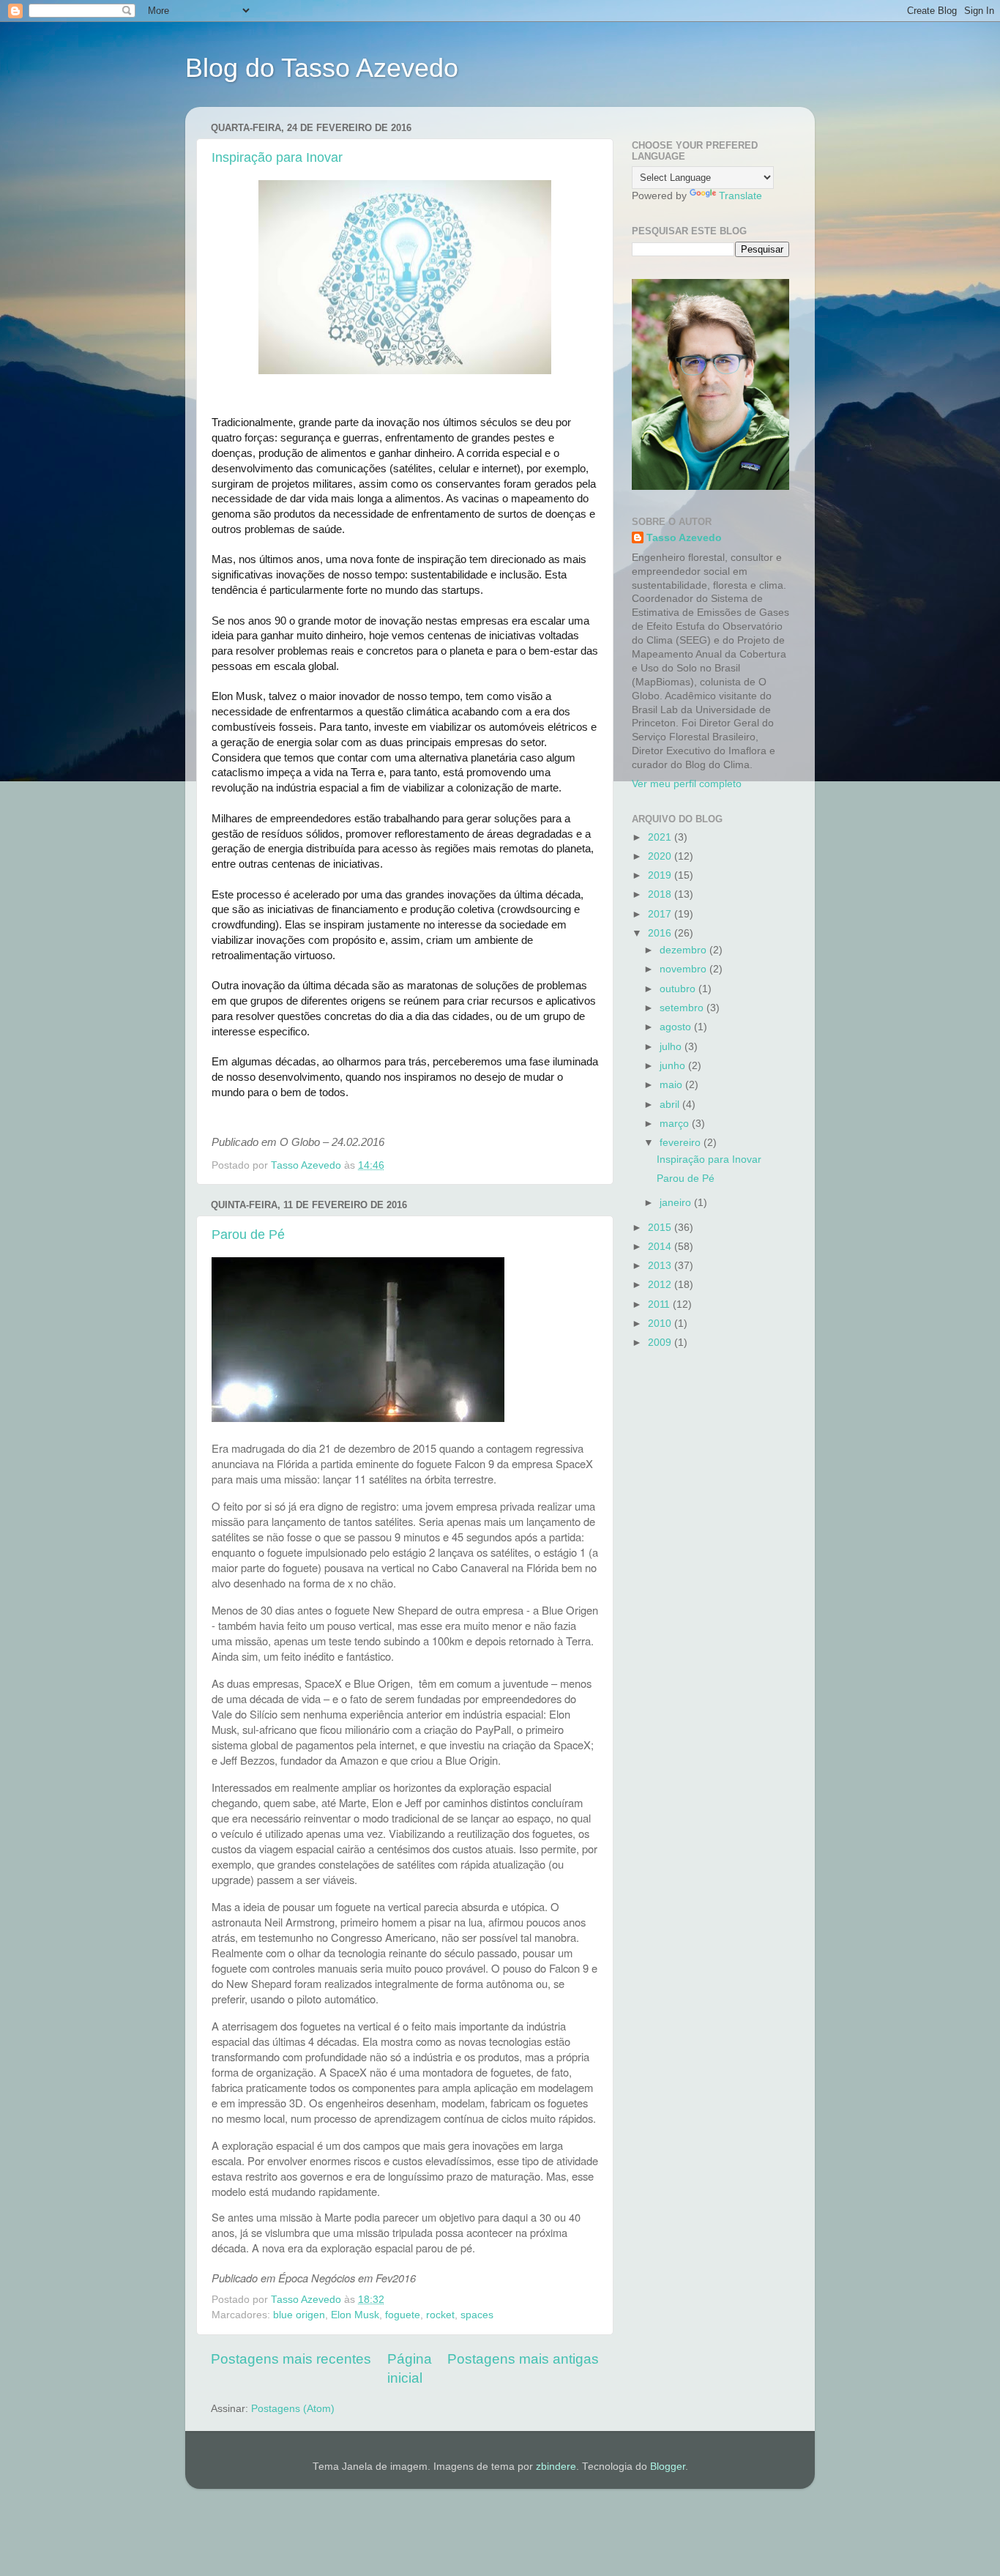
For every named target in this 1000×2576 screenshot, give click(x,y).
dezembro (684, 950)
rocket (440, 2315)
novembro (684, 969)
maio (672, 1085)
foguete (403, 2315)
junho (674, 1066)
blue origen (299, 2315)
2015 (661, 1228)
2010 (661, 1324)
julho (672, 1047)
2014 (661, 1247)
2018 (661, 894)
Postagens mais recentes (291, 2359)
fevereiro (682, 1143)
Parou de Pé (248, 1235)
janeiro (677, 1203)
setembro (683, 1008)
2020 (661, 856)
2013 (661, 1266)
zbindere (556, 2467)
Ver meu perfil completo (687, 784)
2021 (661, 837)
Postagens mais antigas (523, 2359)
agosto (677, 1027)
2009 (661, 1343)
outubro (679, 989)
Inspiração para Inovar (277, 157)
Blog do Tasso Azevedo (322, 68)
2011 (660, 1304)
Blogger (668, 2467)
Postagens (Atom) (293, 2409)
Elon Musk (355, 2315)
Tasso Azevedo (684, 538)
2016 (661, 933)
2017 (661, 914)
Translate (740, 196)
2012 (661, 1285)
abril (671, 1105)
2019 (661, 875)
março (676, 1124)
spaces (477, 2315)
